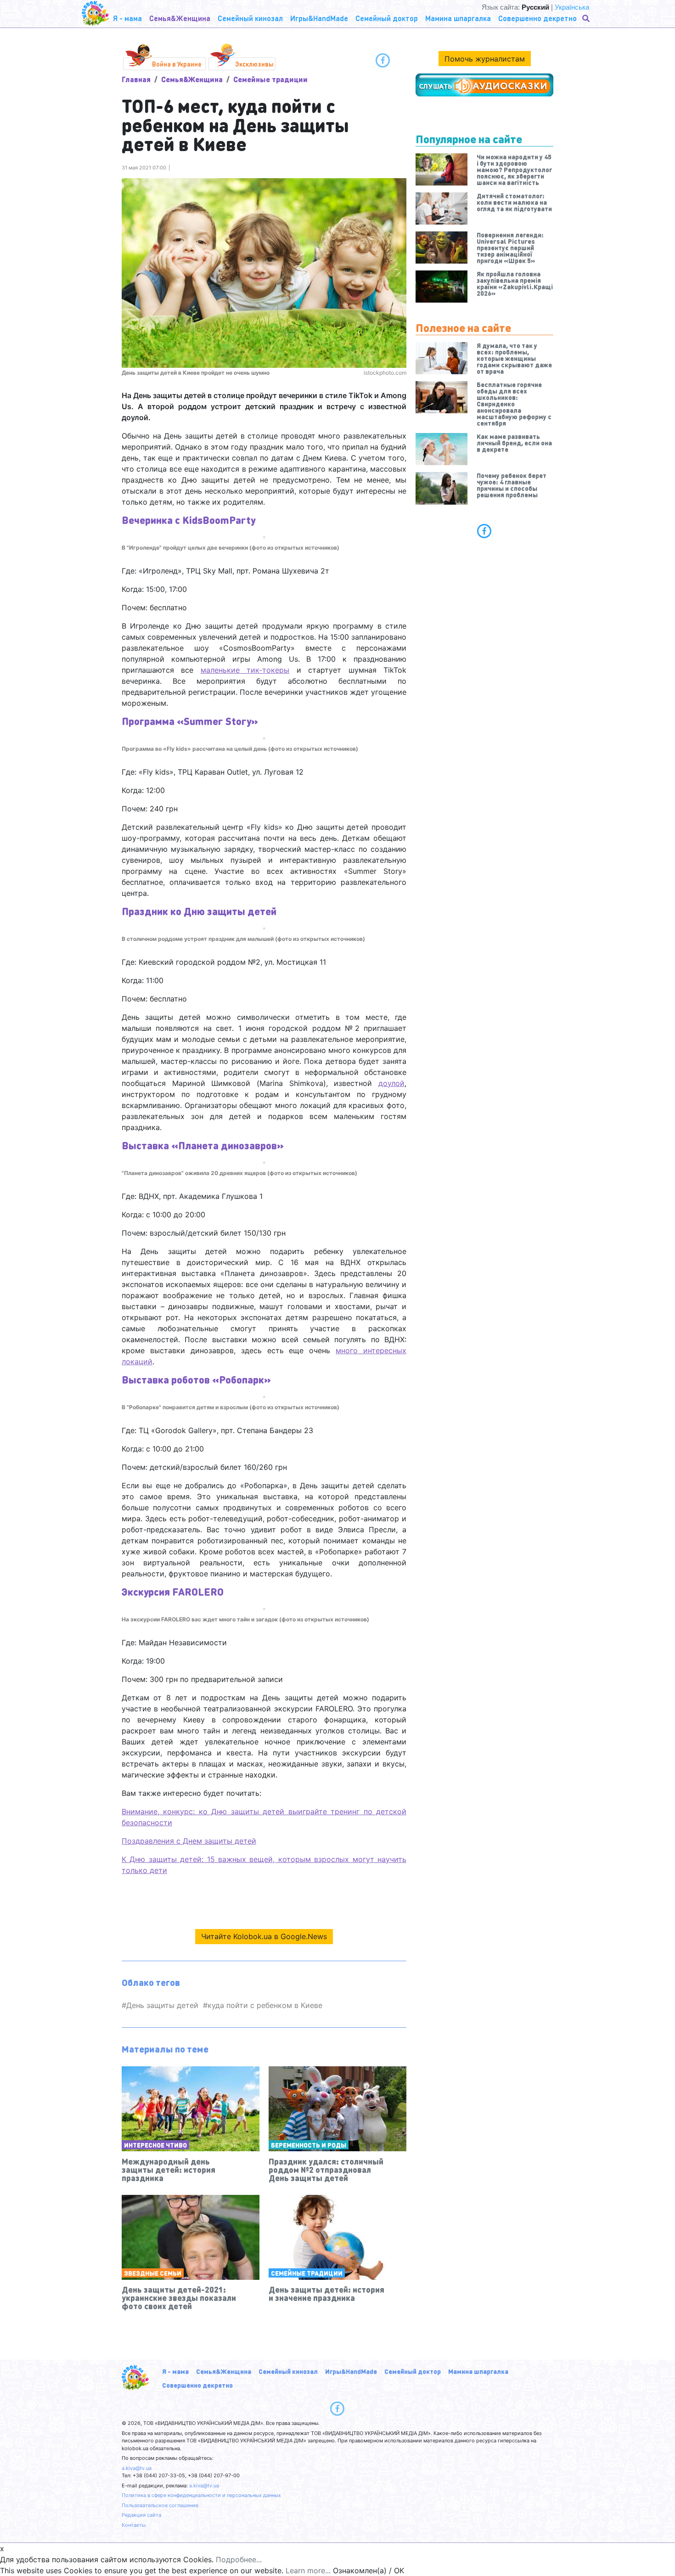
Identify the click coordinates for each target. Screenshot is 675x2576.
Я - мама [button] (127, 18)
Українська (572, 7)
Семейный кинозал (288, 2371)
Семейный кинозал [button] (250, 18)
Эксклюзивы (254, 64)
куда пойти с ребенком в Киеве (265, 2005)
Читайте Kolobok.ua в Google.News (264, 1936)
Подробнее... (239, 2559)
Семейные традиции (270, 79)
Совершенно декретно (197, 2385)
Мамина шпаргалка (478, 2371)
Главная (136, 79)
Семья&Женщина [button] (180, 18)
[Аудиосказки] (484, 85)
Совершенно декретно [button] (537, 18)
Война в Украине (177, 64)
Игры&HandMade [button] (319, 18)
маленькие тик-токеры (245, 670)
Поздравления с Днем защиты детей (189, 1841)
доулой (391, 1083)
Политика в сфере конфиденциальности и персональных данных (201, 2495)
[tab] (484, 531)
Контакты (134, 2525)
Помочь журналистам (485, 59)
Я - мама (175, 2371)
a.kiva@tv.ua (137, 2468)
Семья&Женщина (192, 79)
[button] (587, 18)
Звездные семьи (153, 2273)
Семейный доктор (413, 2371)
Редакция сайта (141, 2515)
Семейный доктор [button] (387, 18)
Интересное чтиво (155, 2145)
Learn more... (308, 2570)
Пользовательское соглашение (160, 2505)
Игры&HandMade (351, 2371)
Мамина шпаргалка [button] (458, 18)
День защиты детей (162, 2005)
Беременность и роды (309, 2145)
